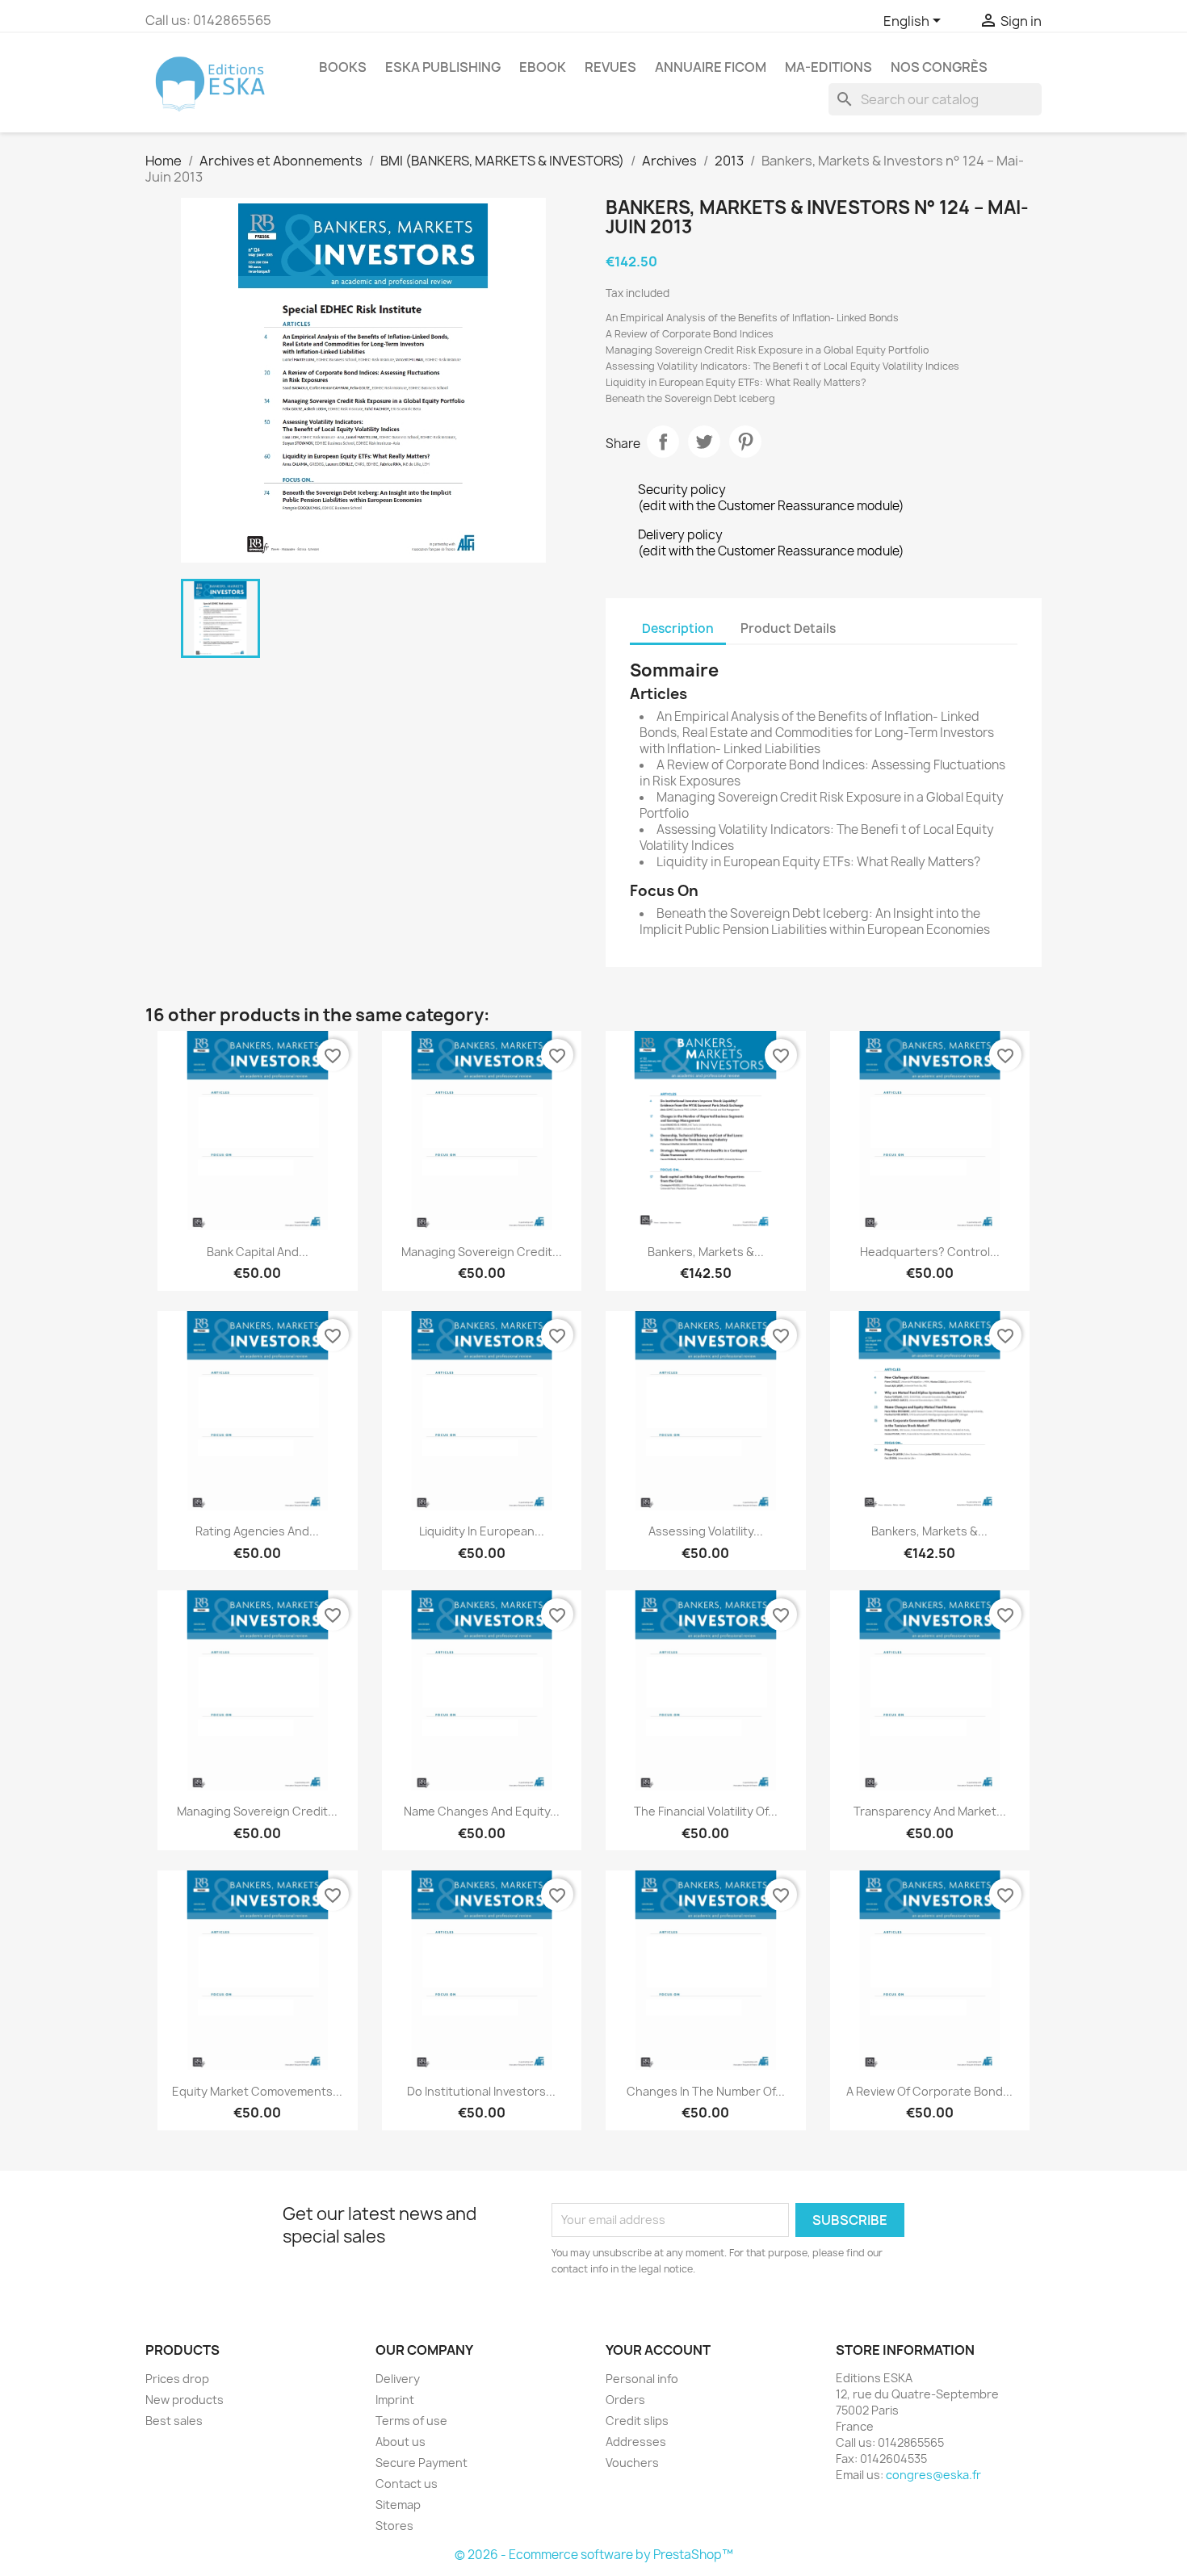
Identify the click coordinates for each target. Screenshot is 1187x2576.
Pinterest (745, 442)
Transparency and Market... (930, 1811)
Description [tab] (678, 628)
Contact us (407, 2484)
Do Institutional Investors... (481, 2091)
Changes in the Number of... (706, 2091)
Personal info (642, 2379)
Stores (394, 2526)
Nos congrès (939, 67)
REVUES (610, 67)
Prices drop (177, 2379)
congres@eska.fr (933, 2475)
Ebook (543, 67)
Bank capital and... (258, 1252)
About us (401, 2442)
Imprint (395, 2400)
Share (663, 442)
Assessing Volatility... (706, 1531)
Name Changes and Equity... (482, 1811)
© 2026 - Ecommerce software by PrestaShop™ (594, 2555)
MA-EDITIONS (828, 67)
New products (185, 2400)
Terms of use (411, 2421)
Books (343, 67)
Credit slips (637, 2421)
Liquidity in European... (482, 1531)
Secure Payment (422, 2463)
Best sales (174, 2421)
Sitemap (398, 2505)
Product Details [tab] (788, 628)
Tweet (704, 442)
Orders (625, 2400)
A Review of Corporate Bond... (929, 2091)
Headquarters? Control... (930, 1252)
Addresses (636, 2442)
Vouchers (632, 2463)
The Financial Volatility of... (706, 1811)
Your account (658, 2350)
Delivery (398, 2379)
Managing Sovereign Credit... (482, 1252)
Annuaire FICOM (711, 67)
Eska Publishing (443, 67)
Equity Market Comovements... (257, 2091)
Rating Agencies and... (257, 1531)
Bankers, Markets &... (706, 1252)
